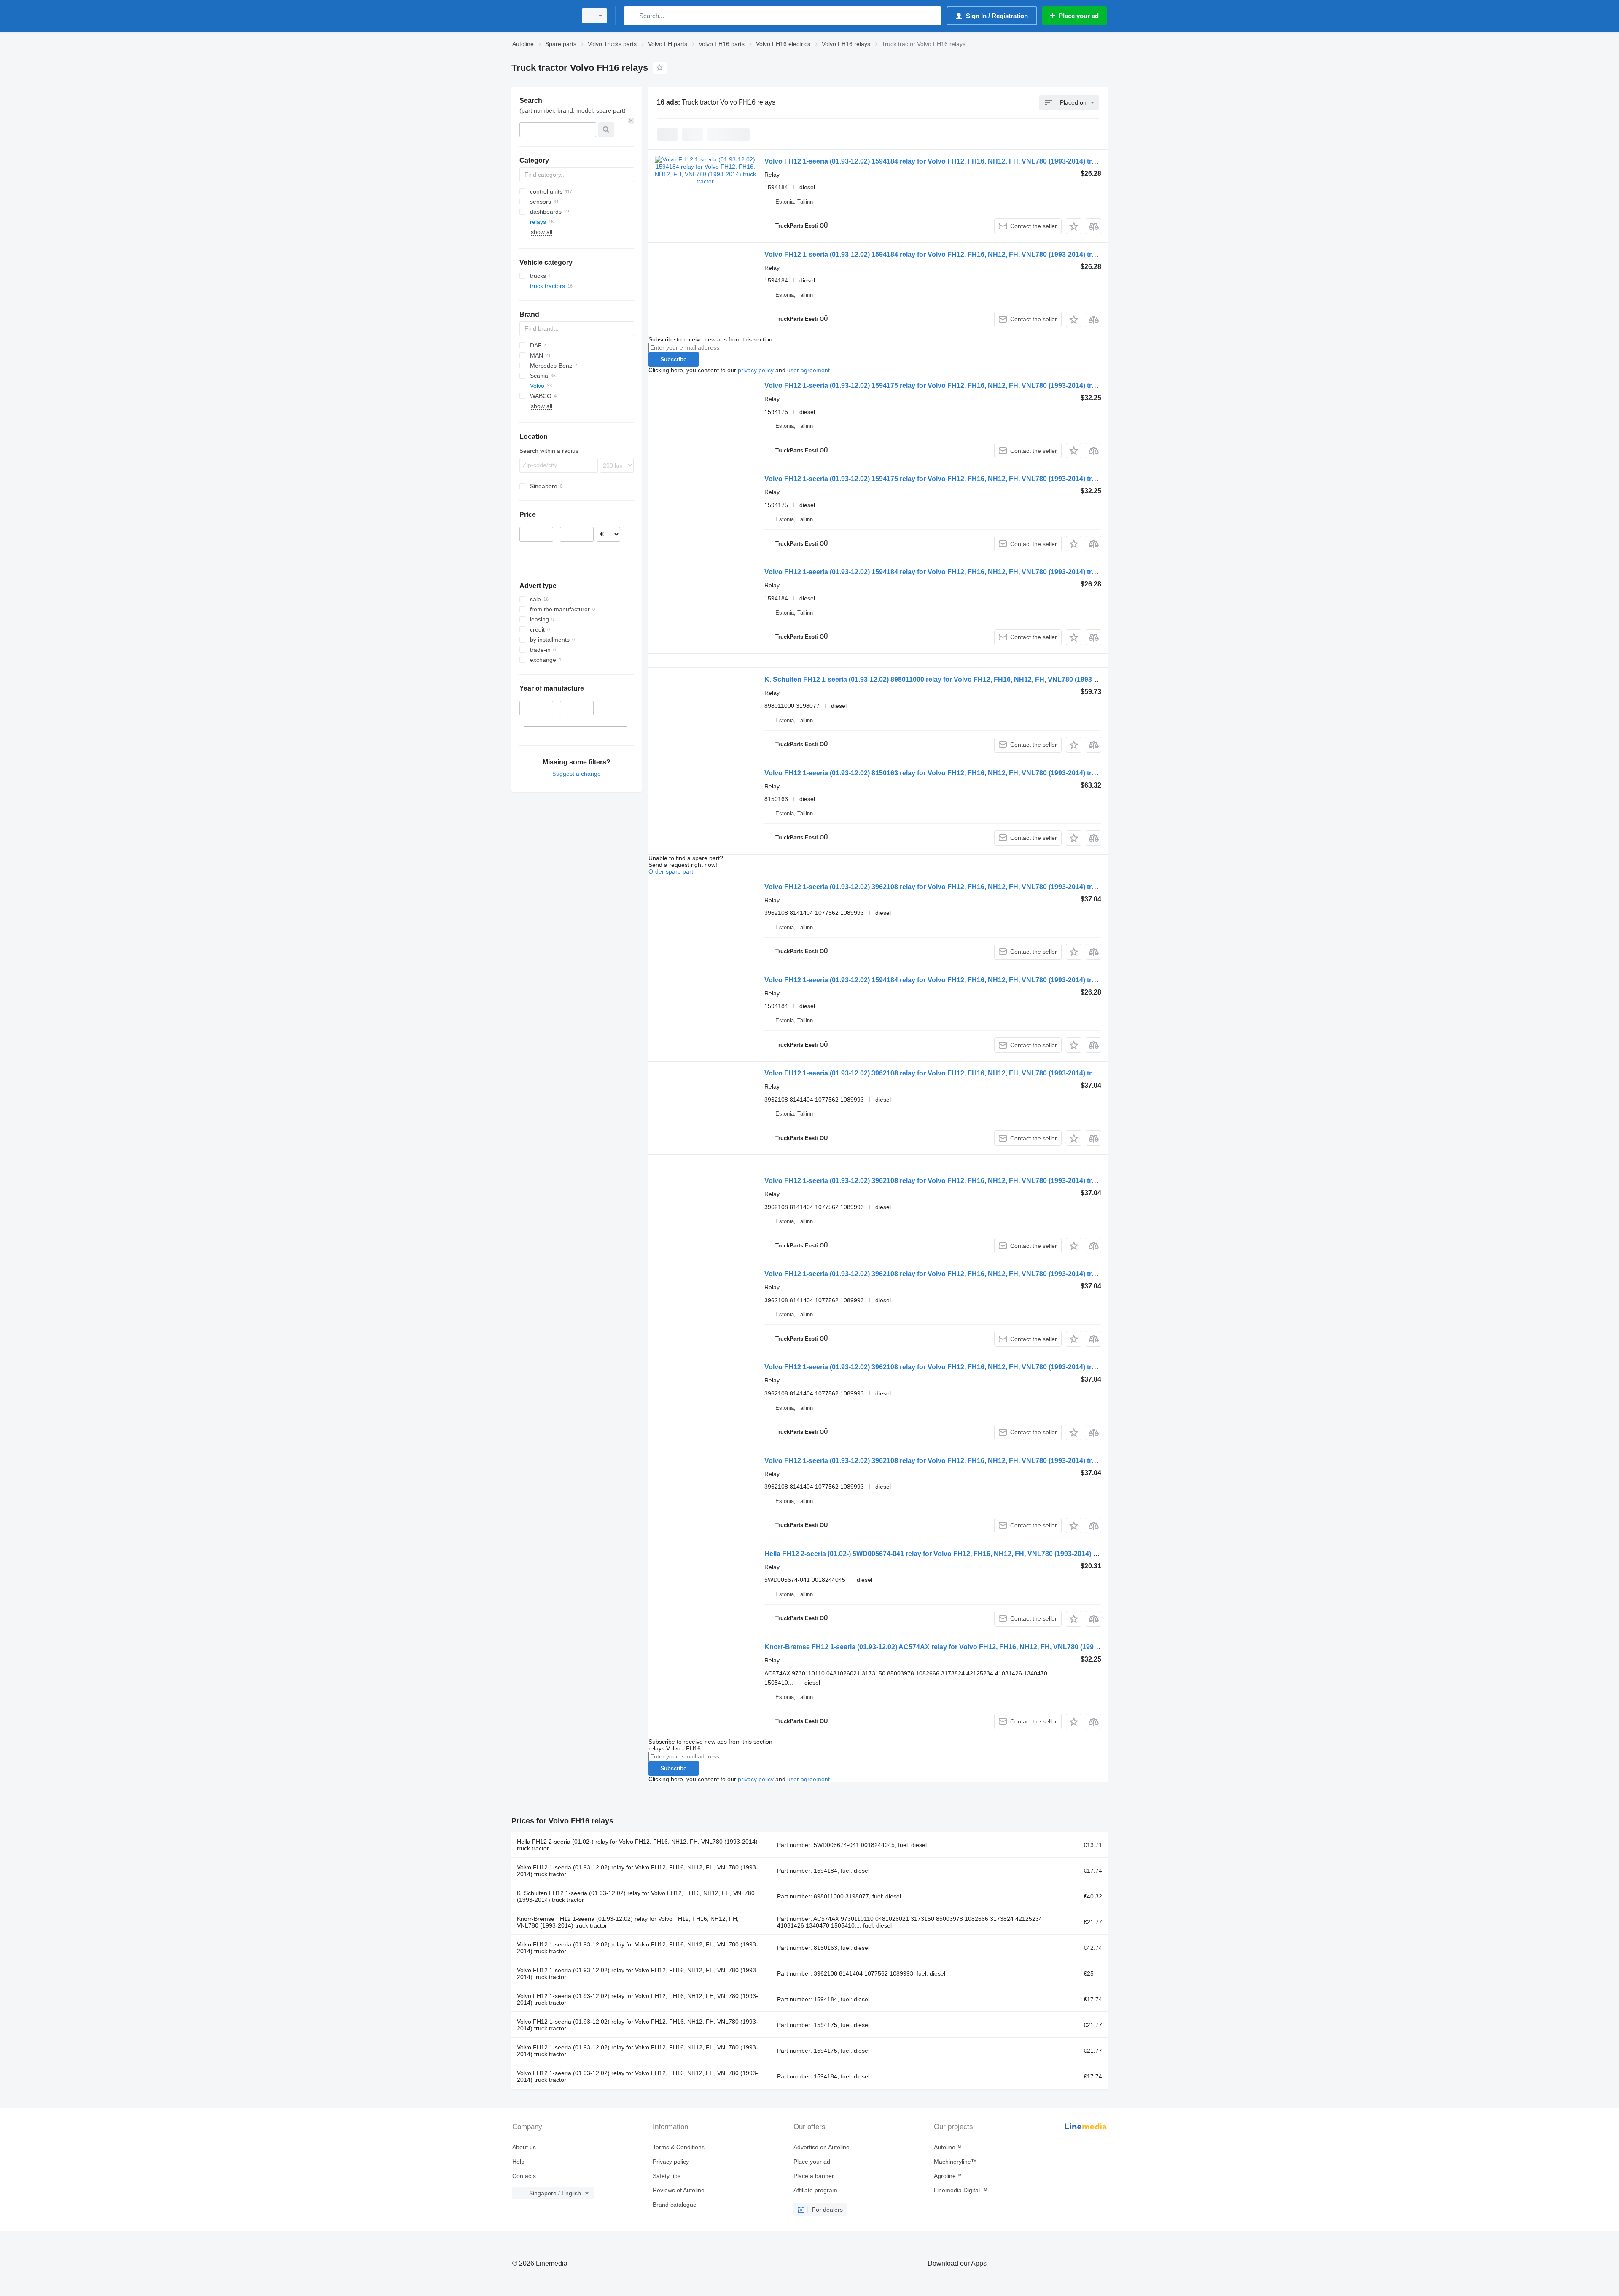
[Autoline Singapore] (542, 16)
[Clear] (631, 121)
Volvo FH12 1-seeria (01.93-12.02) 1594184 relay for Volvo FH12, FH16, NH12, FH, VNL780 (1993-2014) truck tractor (945, 161)
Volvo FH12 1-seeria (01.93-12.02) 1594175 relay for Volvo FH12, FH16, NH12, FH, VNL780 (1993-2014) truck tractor (945, 386)
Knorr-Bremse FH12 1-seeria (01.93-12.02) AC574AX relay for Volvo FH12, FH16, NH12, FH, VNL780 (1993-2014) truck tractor (961, 1647)
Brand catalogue (675, 2205)
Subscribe (674, 359)
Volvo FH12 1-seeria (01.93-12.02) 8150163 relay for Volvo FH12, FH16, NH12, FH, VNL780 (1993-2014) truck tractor (945, 773)
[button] (1074, 226)
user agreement (808, 370)
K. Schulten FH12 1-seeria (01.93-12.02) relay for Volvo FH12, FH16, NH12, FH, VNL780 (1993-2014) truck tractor (636, 1896)
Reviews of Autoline (679, 2190)
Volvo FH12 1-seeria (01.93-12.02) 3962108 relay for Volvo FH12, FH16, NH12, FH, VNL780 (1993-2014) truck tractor (945, 887)
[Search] (632, 16)
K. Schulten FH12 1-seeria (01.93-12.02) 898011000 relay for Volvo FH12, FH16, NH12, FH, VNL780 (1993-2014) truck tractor (958, 679)
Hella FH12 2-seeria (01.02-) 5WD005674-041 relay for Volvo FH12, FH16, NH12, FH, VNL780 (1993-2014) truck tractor (948, 1554)
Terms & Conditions (679, 2147)
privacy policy (756, 370)
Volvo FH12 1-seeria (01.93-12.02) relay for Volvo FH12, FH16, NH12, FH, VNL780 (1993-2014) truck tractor (637, 1871)
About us (524, 2147)
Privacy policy (671, 2162)
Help (518, 2162)
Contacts (524, 2176)
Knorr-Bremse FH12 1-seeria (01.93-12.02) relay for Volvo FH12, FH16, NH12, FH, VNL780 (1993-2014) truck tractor (628, 1922)
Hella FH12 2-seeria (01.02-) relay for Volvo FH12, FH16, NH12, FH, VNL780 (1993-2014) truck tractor (637, 1845)
